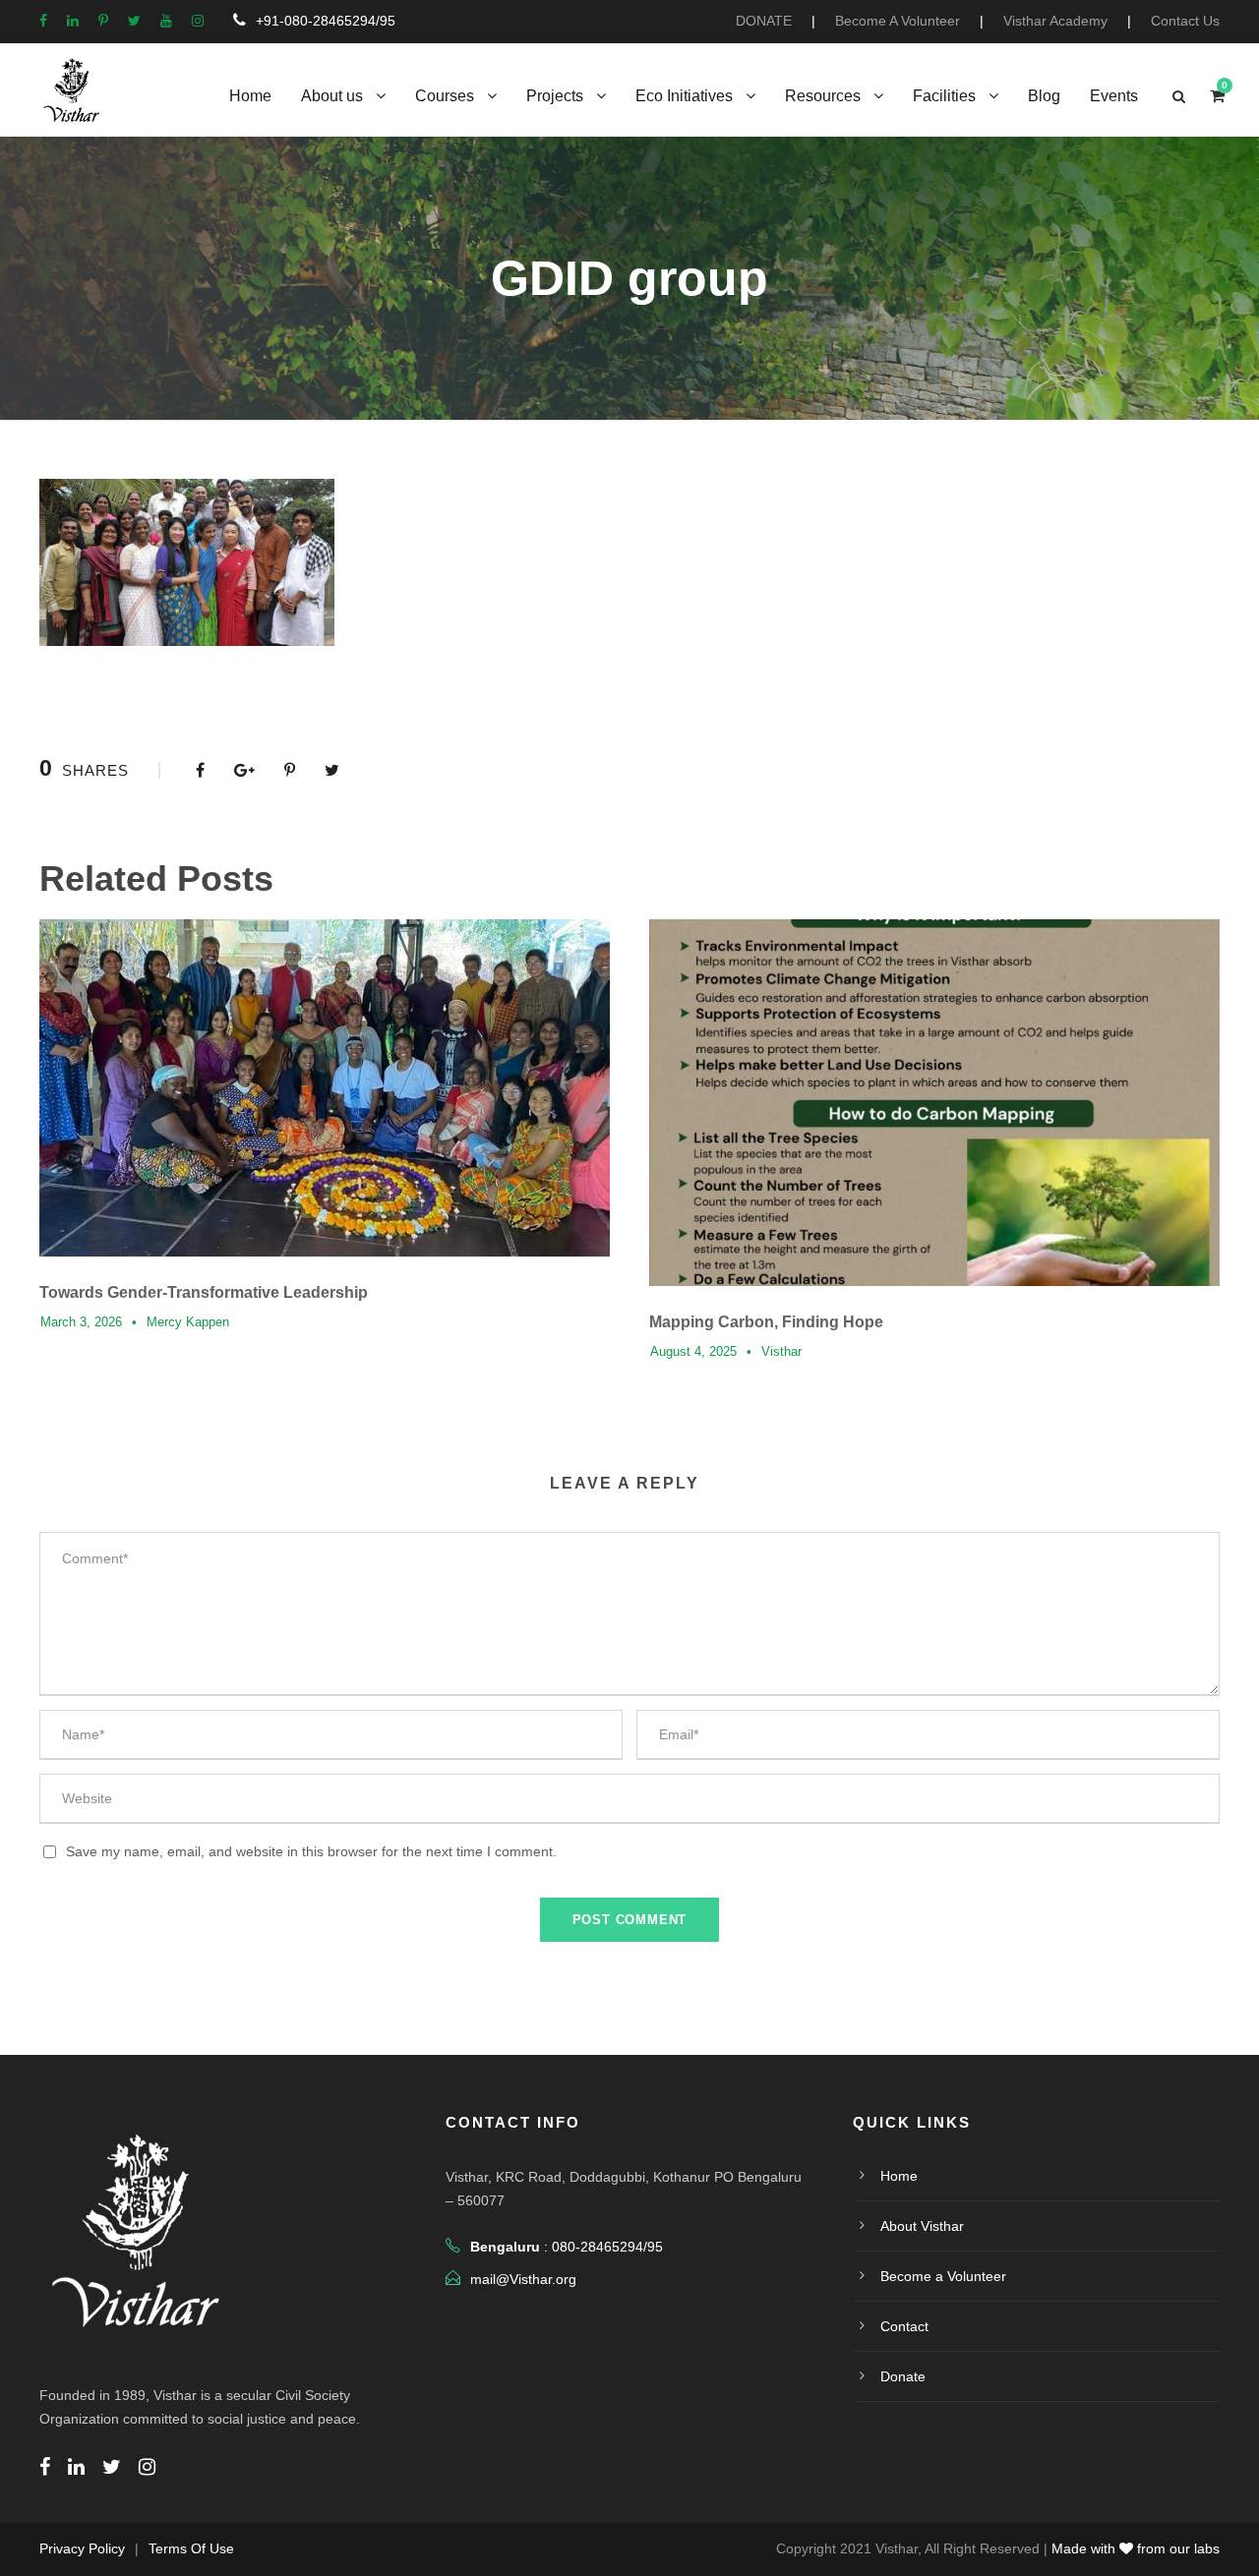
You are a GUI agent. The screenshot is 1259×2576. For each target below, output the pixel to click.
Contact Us (1185, 21)
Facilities (944, 96)
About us (332, 96)
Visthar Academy (1055, 21)
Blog (1044, 96)
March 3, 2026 (81, 1322)
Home (250, 96)
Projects (555, 96)
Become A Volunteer (898, 21)
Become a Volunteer (943, 2276)
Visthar (781, 1351)
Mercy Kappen (188, 1322)
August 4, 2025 (693, 1351)
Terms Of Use (191, 2548)
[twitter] (134, 21)
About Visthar (922, 2226)
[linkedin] (73, 21)
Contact (904, 2326)
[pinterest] (103, 21)
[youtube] (166, 21)
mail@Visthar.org (523, 2279)
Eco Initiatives (684, 96)
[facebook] (43, 21)
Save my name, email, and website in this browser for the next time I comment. (311, 1851)
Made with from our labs (1136, 2548)
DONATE (764, 21)
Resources (823, 96)
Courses (445, 96)
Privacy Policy (82, 2548)
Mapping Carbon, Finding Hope (766, 1322)
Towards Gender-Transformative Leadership (204, 1292)
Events (1114, 96)
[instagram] (198, 21)
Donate (903, 2376)
